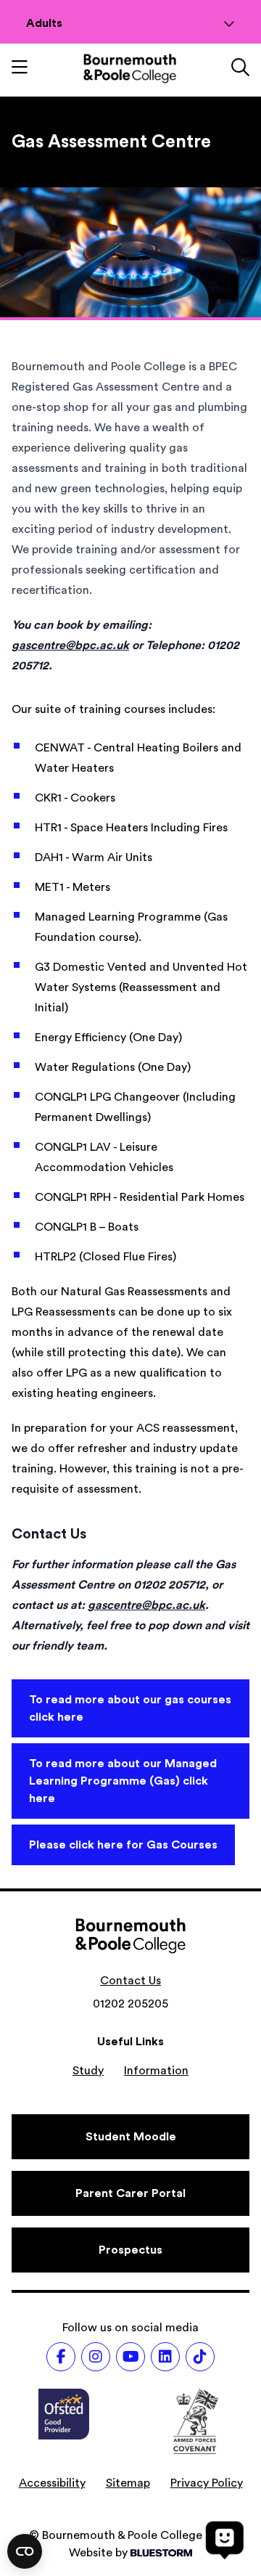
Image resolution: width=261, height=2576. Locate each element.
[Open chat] (225, 2540)
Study (88, 2071)
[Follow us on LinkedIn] (165, 2357)
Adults (44, 23)
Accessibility (52, 2483)
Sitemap (128, 2483)
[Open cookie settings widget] (25, 2551)
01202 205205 (130, 2004)
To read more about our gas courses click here (130, 1708)
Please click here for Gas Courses (123, 1845)
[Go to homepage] (130, 69)
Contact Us (130, 1981)
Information (156, 2071)
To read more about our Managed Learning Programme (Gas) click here (123, 1781)
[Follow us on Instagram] (96, 2357)
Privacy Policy (207, 2483)
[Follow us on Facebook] (61, 2357)
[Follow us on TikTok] (200, 2357)
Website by (98, 2553)
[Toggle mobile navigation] (20, 69)
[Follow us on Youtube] (130, 2357)
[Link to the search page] (240, 69)
